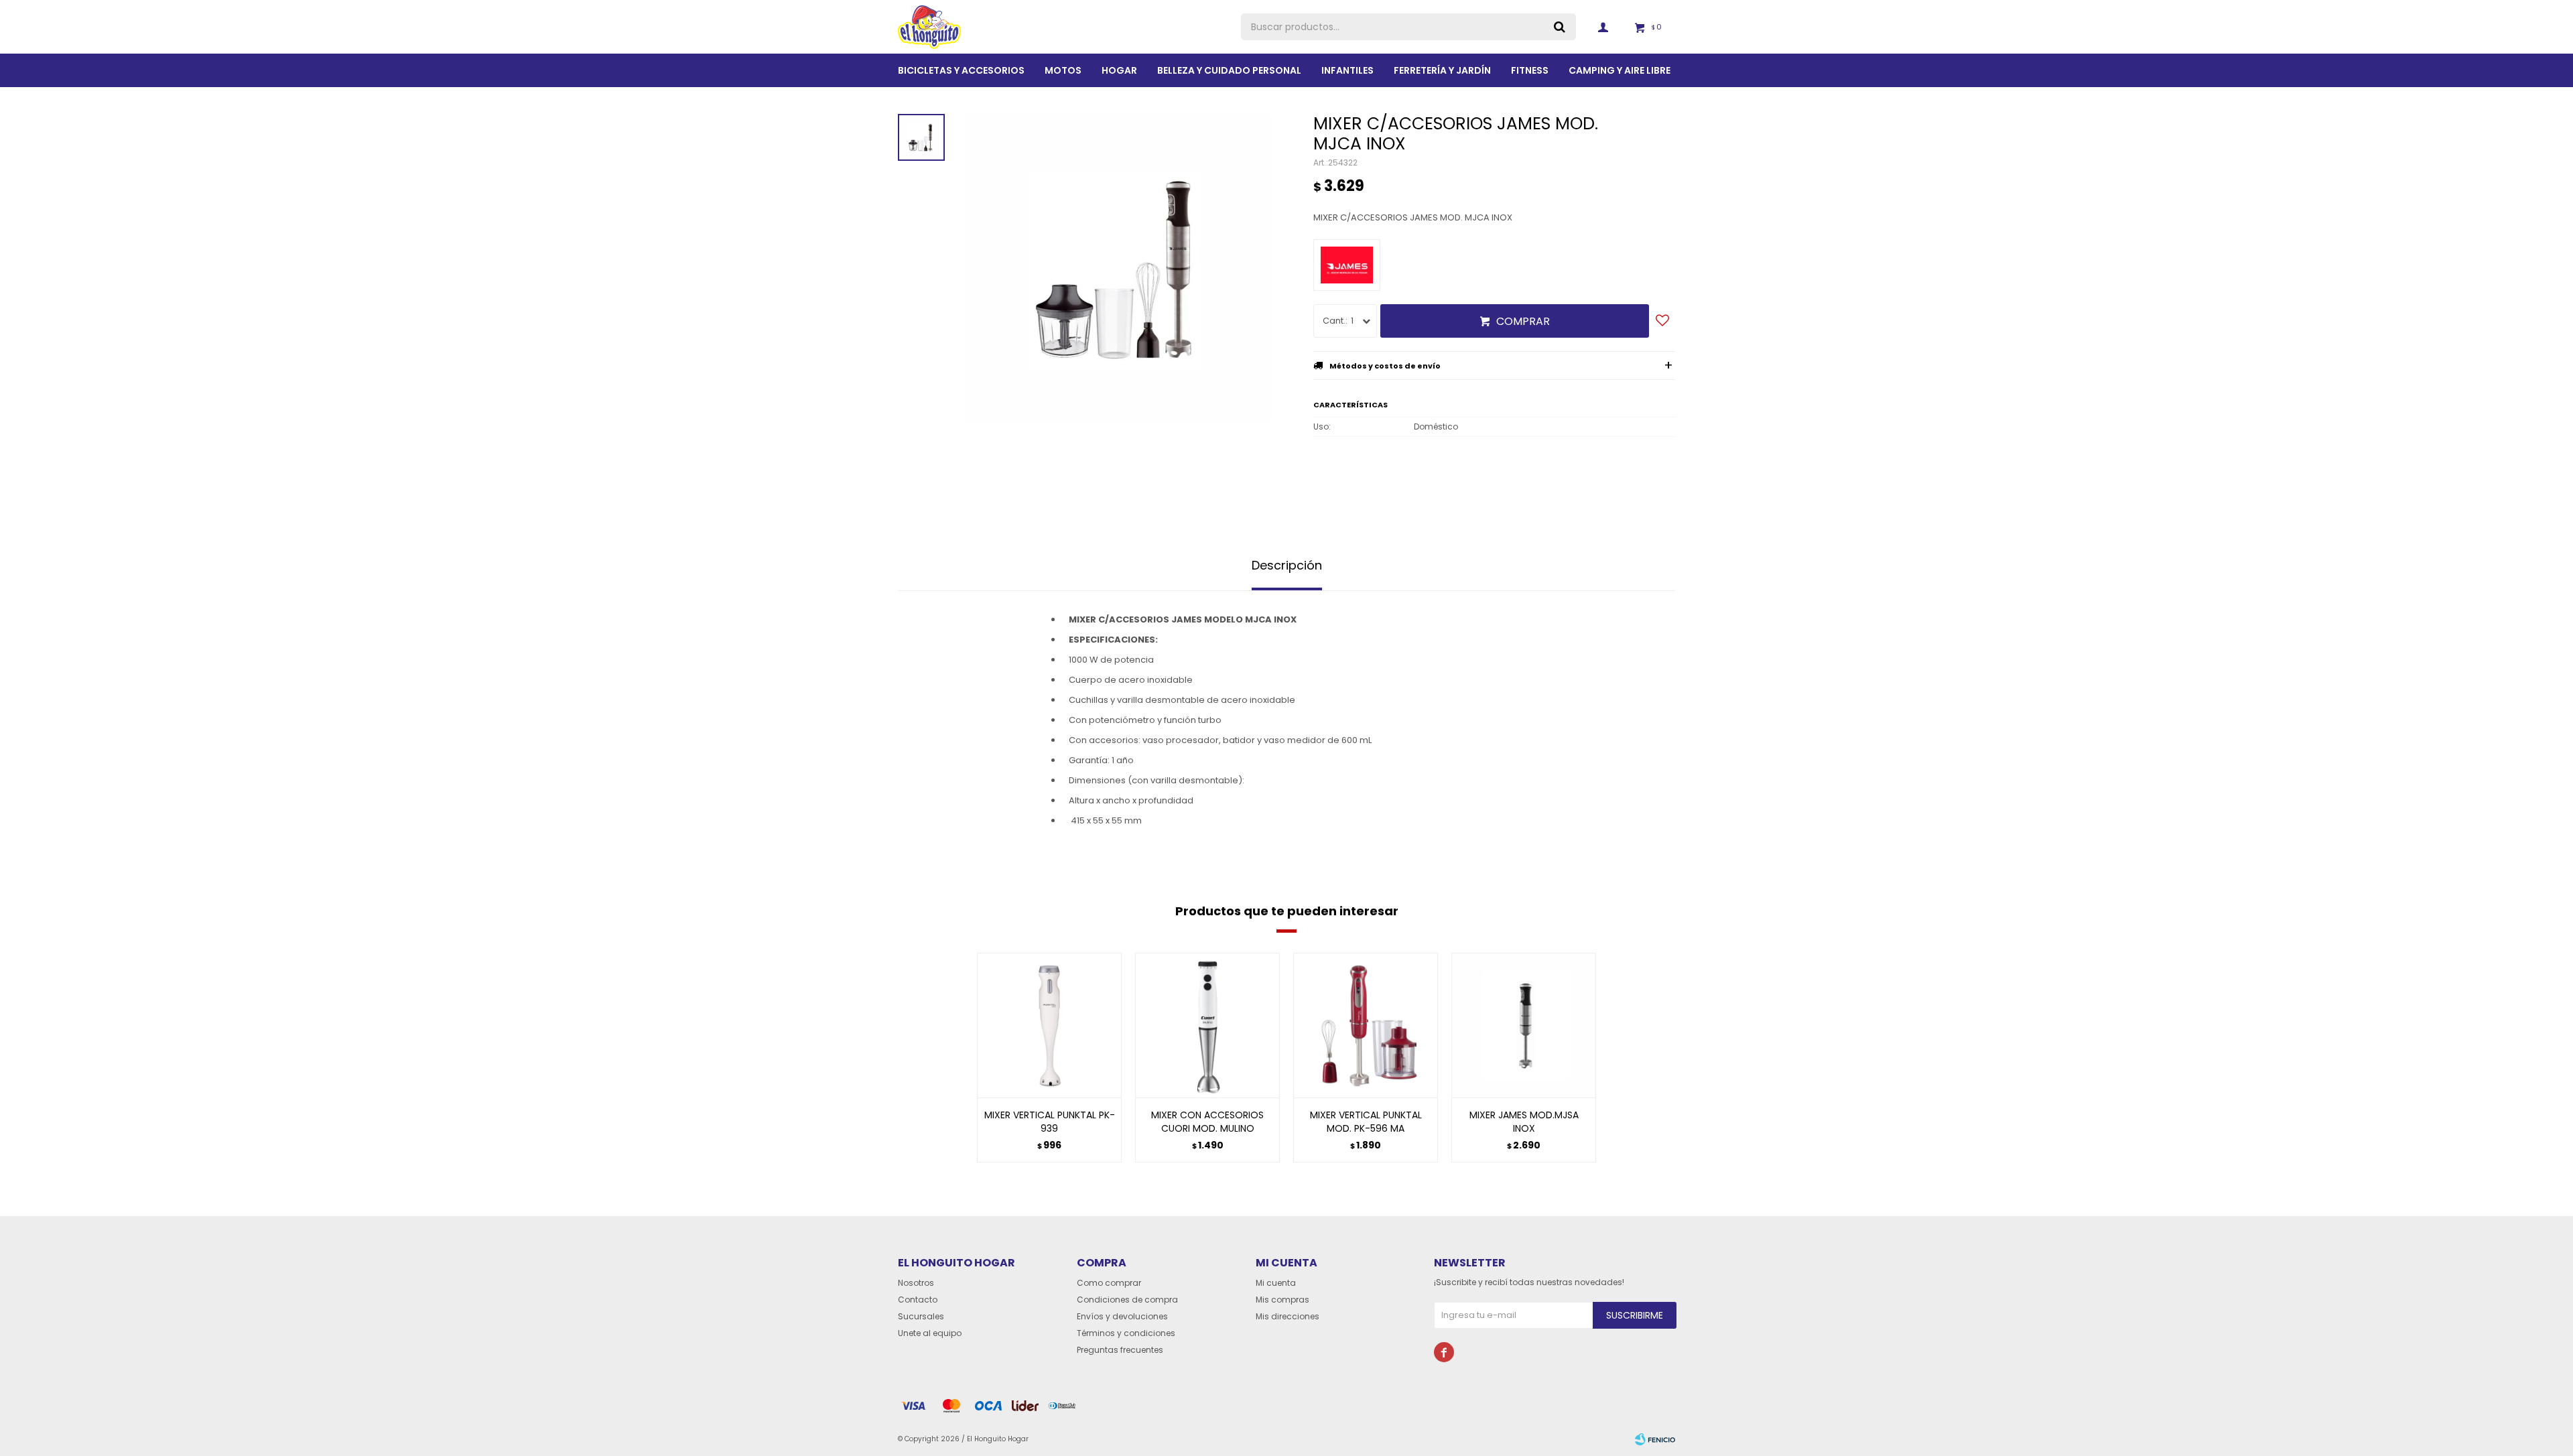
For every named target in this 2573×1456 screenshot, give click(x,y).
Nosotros (916, 1283)
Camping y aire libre (1620, 70)
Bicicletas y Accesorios (961, 70)
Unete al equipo (930, 1333)
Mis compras (1282, 1300)
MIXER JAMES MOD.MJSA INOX (1524, 1122)
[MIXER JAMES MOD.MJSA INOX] (1524, 1025)
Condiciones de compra (1127, 1300)
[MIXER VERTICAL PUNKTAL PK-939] (1049, 1025)
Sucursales (921, 1316)
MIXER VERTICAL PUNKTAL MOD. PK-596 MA (1366, 1122)
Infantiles (1347, 70)
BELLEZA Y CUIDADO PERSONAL (1229, 70)
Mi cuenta (1276, 1283)
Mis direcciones (1288, 1316)
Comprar (1523, 321)
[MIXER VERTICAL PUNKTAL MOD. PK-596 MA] (1366, 1025)
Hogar (1119, 70)
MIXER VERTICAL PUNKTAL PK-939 (1050, 1122)
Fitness (1530, 70)
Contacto (918, 1300)
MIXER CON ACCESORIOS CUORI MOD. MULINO (1207, 1122)
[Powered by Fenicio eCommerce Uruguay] (1655, 1439)
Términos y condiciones (1126, 1333)
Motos (1063, 70)
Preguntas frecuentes (1120, 1350)
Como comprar (1109, 1283)
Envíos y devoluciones (1122, 1316)
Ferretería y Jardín (1442, 70)
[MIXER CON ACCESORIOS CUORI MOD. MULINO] (1207, 1025)
